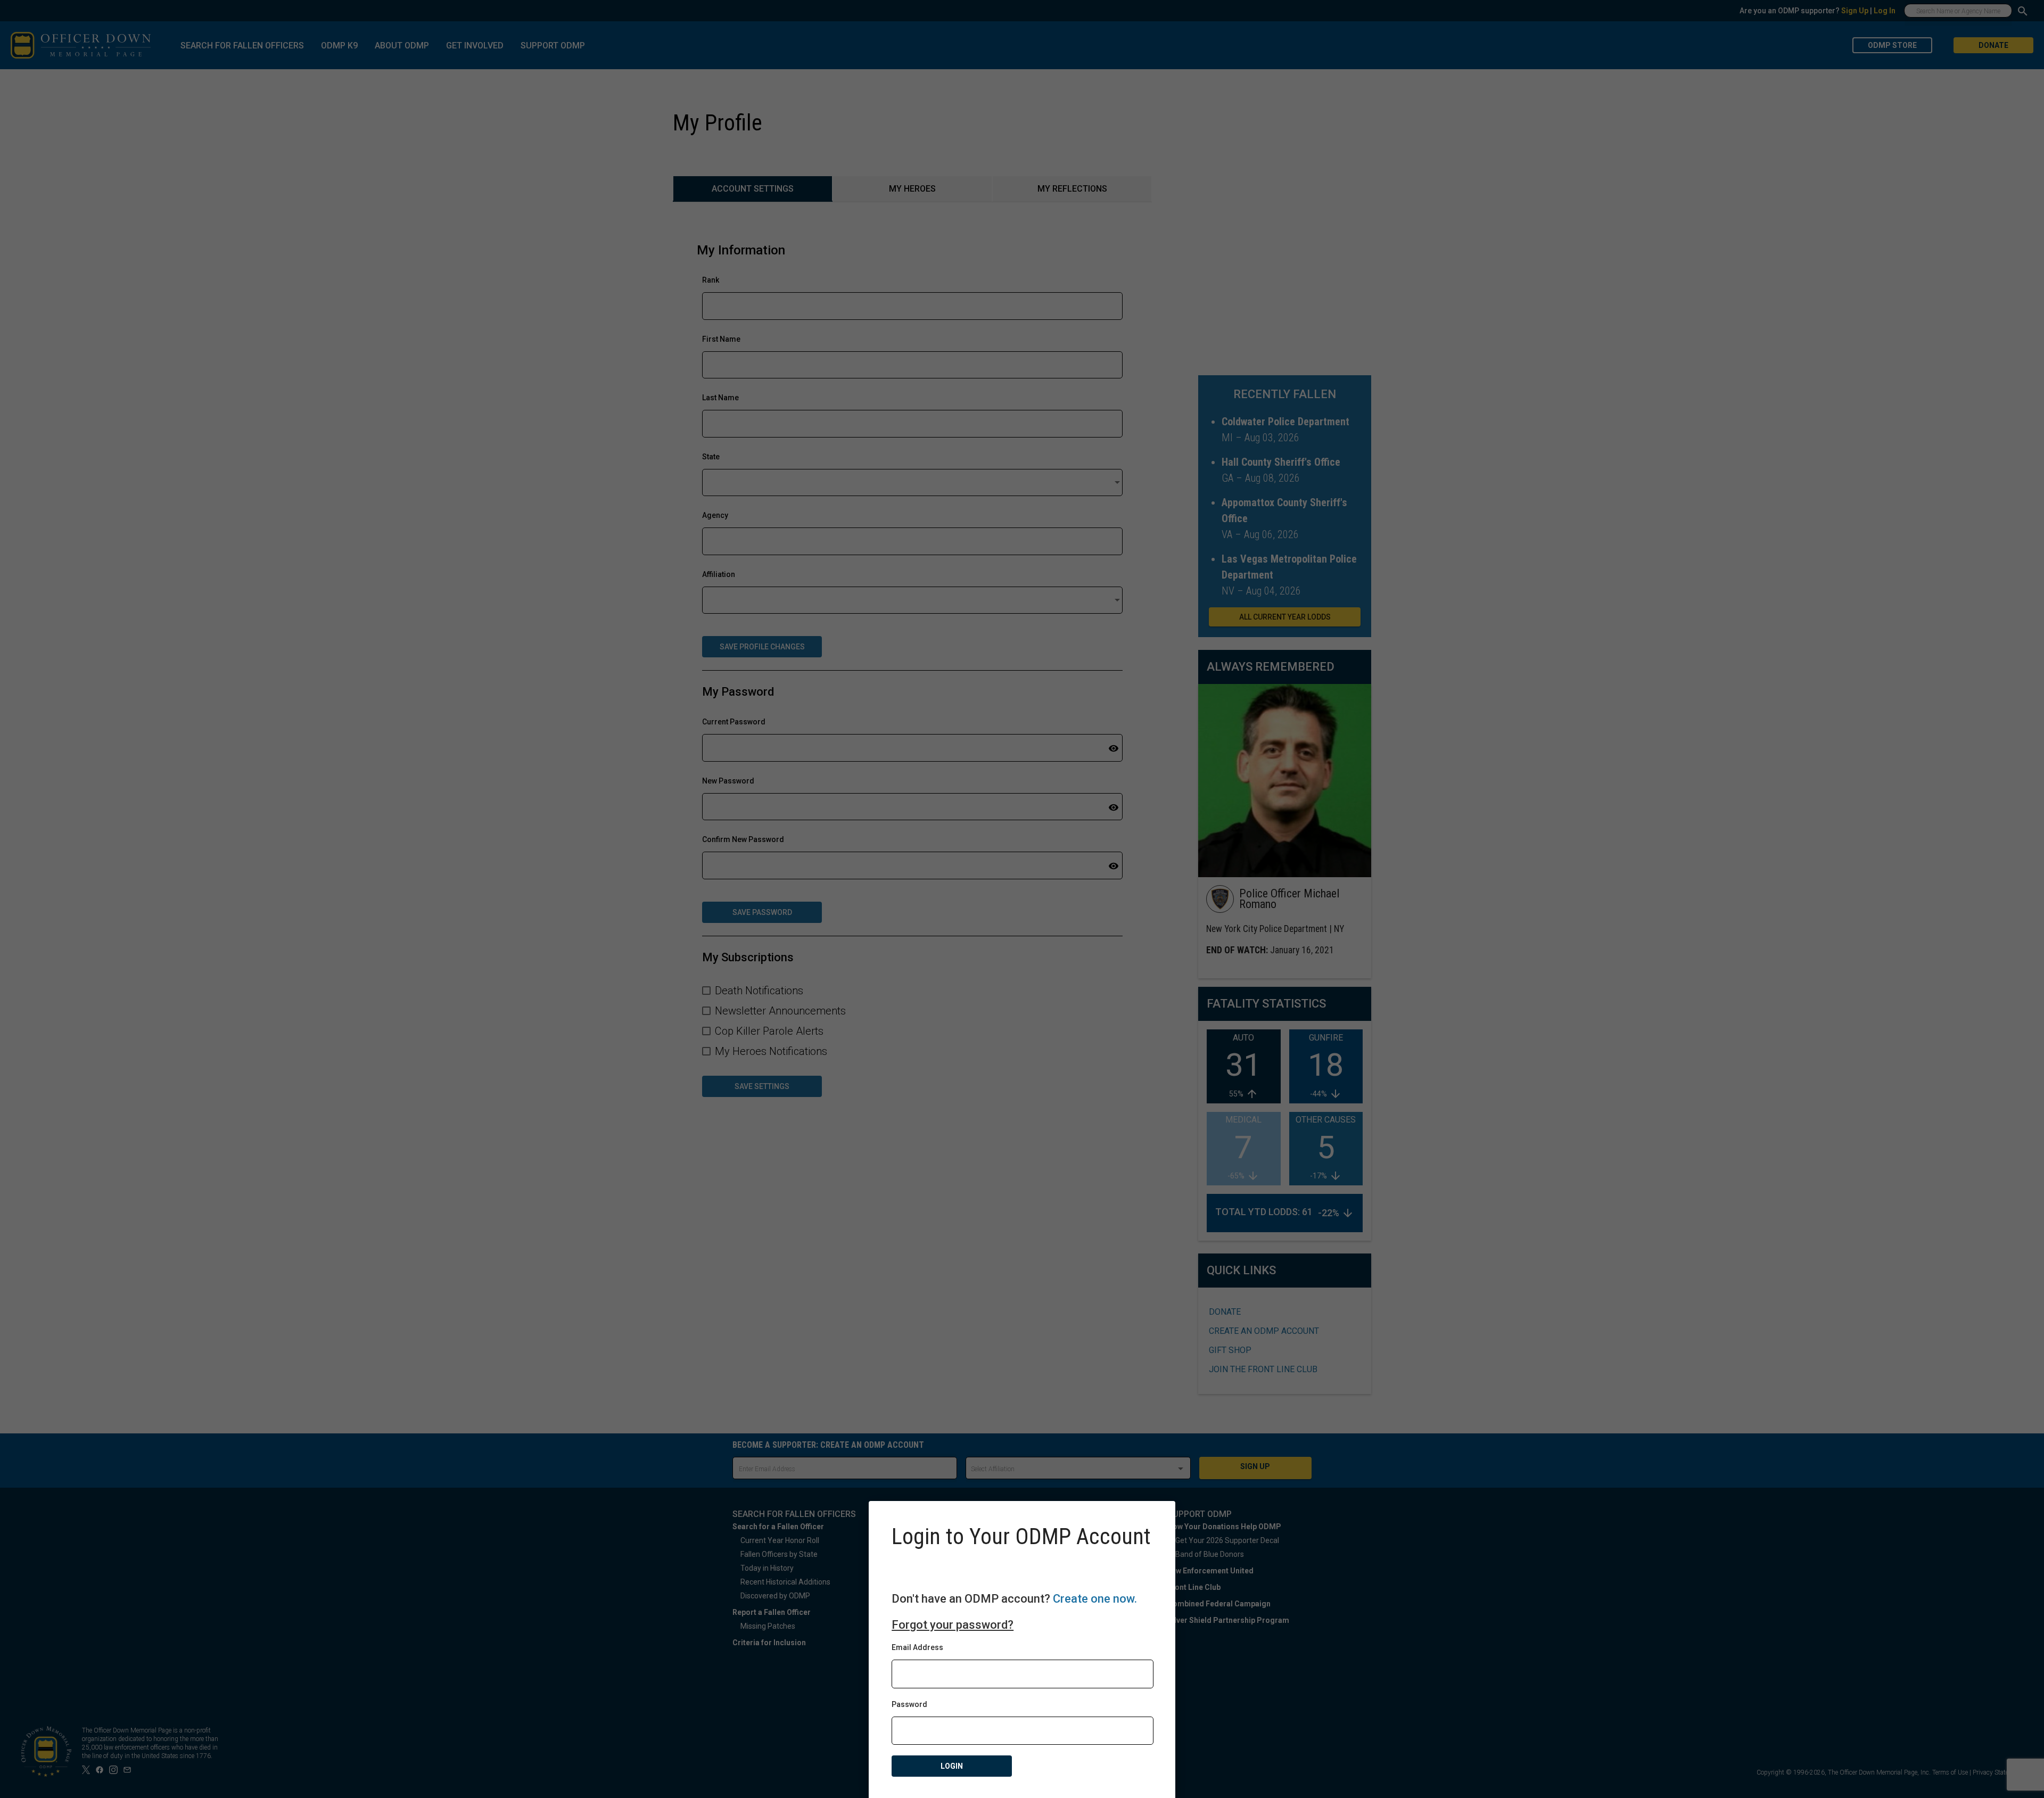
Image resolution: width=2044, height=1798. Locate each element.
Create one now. (1095, 1599)
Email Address (917, 1647)
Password (909, 1704)
